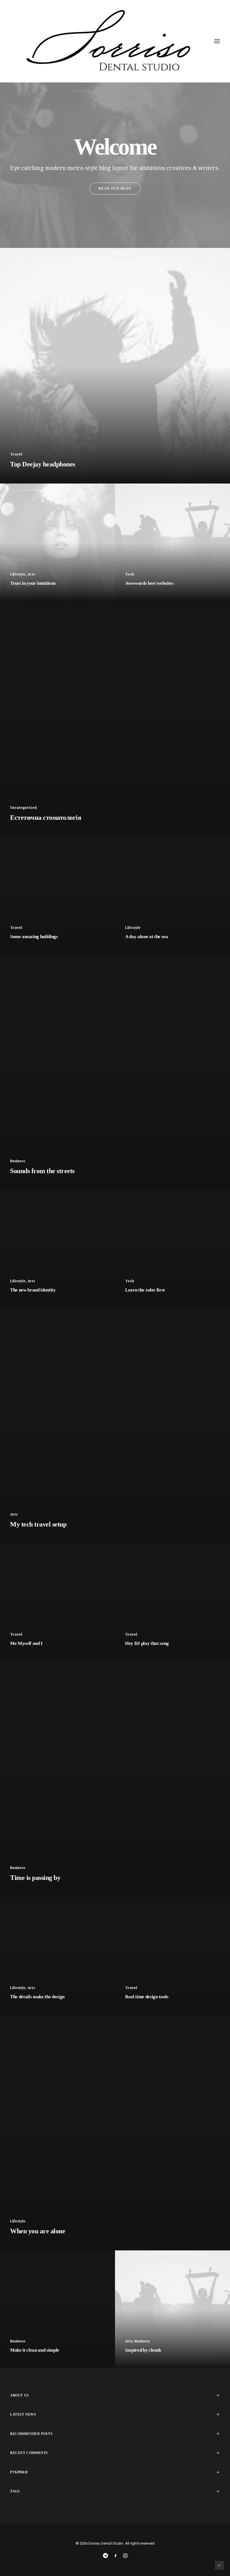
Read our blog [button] (115, 188)
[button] (217, 41)
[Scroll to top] (219, 2565)
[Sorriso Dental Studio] (115, 41)
